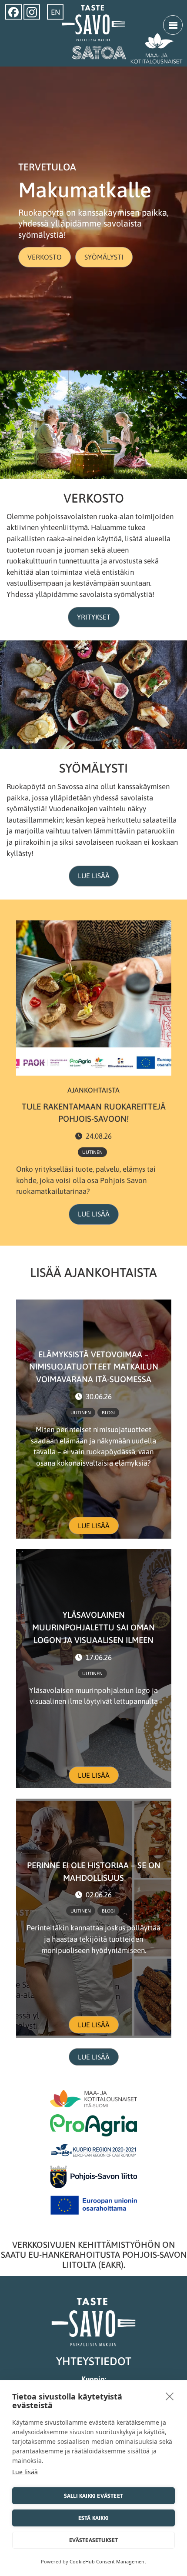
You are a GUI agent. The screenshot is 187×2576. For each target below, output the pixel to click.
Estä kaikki (93, 2518)
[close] (170, 2396)
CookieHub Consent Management (108, 2561)
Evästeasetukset (94, 2540)
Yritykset (94, 617)
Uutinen (92, 1152)
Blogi (108, 1413)
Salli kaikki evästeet (93, 2496)
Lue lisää (94, 876)
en (55, 12)
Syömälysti (104, 257)
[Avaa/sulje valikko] (173, 25)
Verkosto (45, 257)
